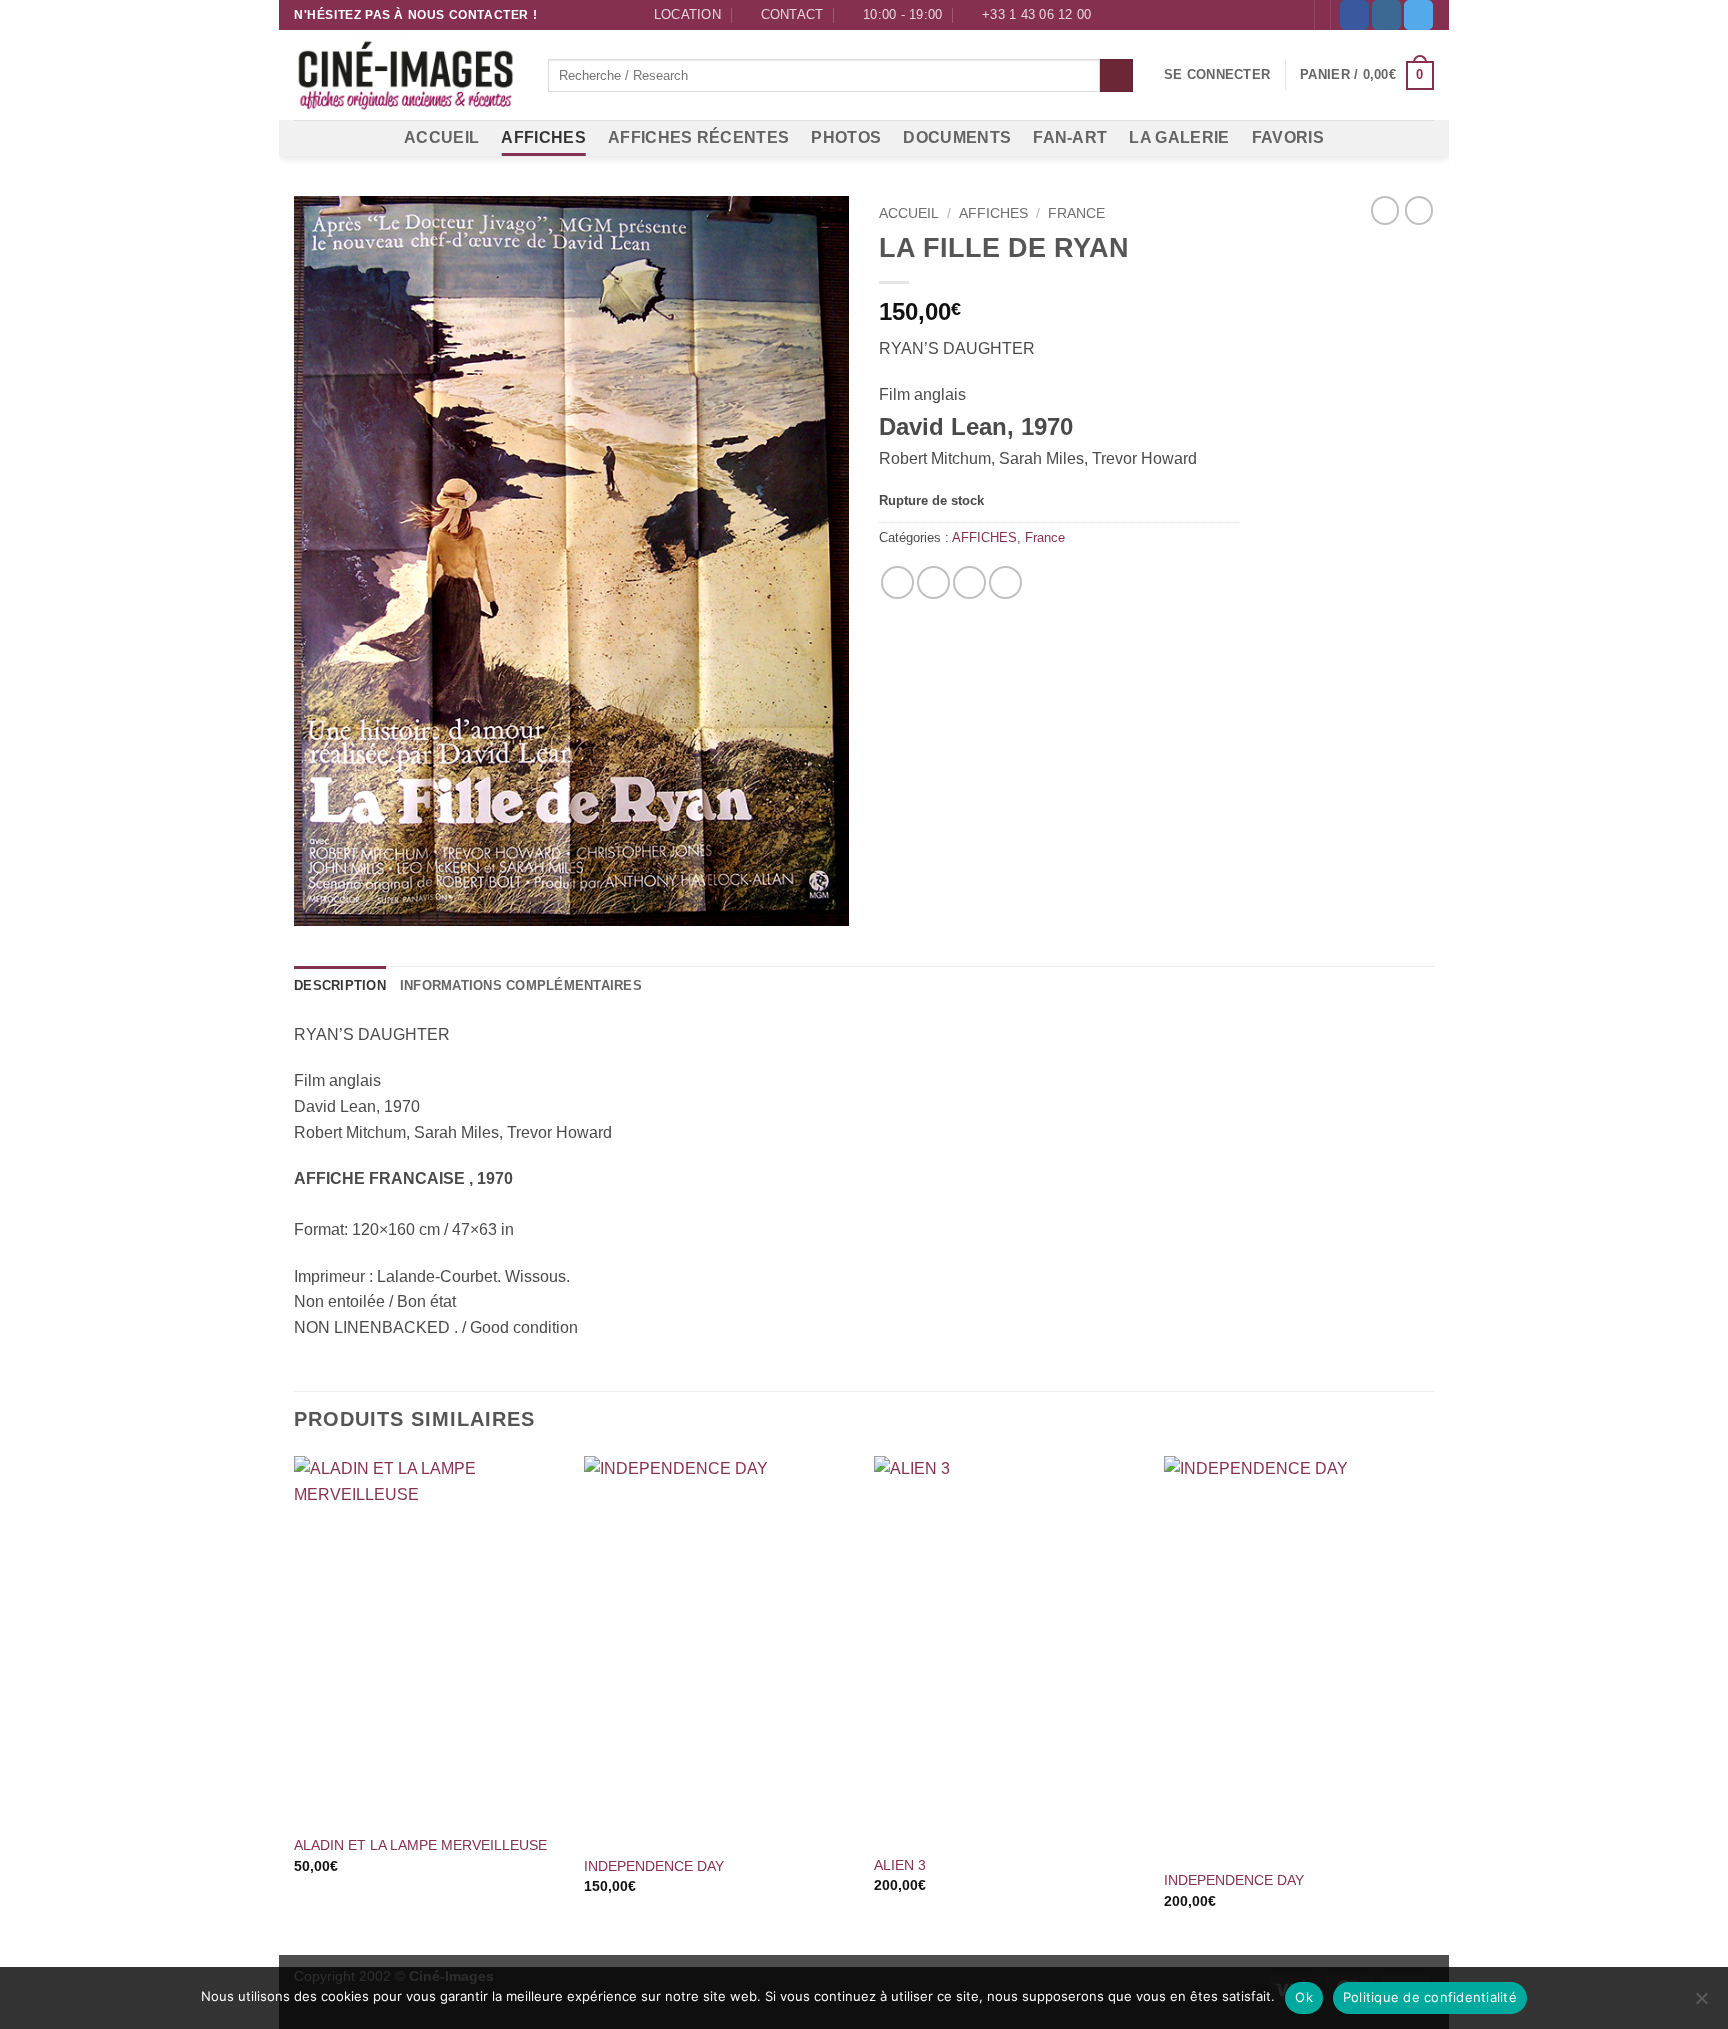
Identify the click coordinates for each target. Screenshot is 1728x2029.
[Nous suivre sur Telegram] (1418, 15)
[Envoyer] (1116, 76)
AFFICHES (543, 137)
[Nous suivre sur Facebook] (1354, 15)
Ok (1304, 1997)
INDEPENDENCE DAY (654, 1866)
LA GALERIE (1179, 137)
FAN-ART (1070, 137)
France (1076, 213)
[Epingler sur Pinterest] (969, 582)
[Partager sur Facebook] (897, 582)
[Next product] (1385, 210)
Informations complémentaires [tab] (521, 985)
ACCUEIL (441, 137)
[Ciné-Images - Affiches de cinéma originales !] (406, 76)
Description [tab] (340, 985)
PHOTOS (846, 137)
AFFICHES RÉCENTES (698, 137)
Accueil (909, 213)
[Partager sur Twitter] (933, 582)
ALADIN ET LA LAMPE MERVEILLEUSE (420, 1845)
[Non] (1701, 2004)
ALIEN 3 (900, 1865)
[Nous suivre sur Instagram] (1386, 15)
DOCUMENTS (957, 137)
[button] (1217, 75)
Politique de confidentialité (1430, 1997)
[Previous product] (1419, 210)
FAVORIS (1288, 137)
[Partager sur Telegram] (1005, 582)
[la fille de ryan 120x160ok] (571, 560)
